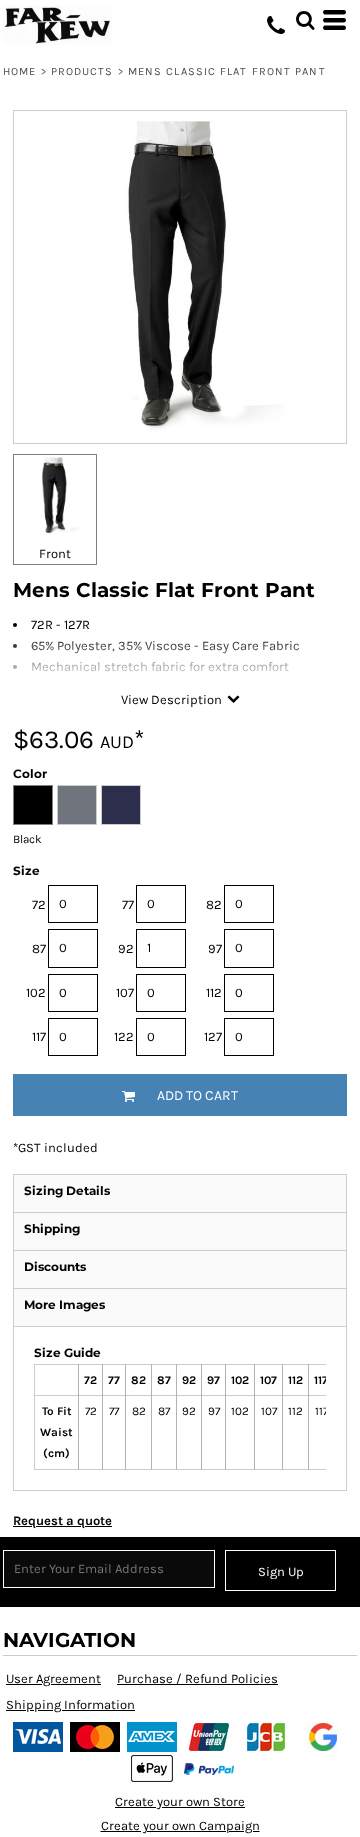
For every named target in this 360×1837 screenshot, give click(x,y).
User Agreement (53, 1678)
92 (126, 948)
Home (19, 71)
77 (128, 904)
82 (214, 904)
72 (39, 904)
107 (125, 992)
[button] (305, 20)
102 (36, 992)
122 (124, 1036)
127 (213, 1036)
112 (214, 992)
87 (39, 948)
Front (55, 553)
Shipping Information (70, 1704)
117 (39, 1036)
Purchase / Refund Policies (197, 1678)
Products (82, 71)
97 (215, 948)
